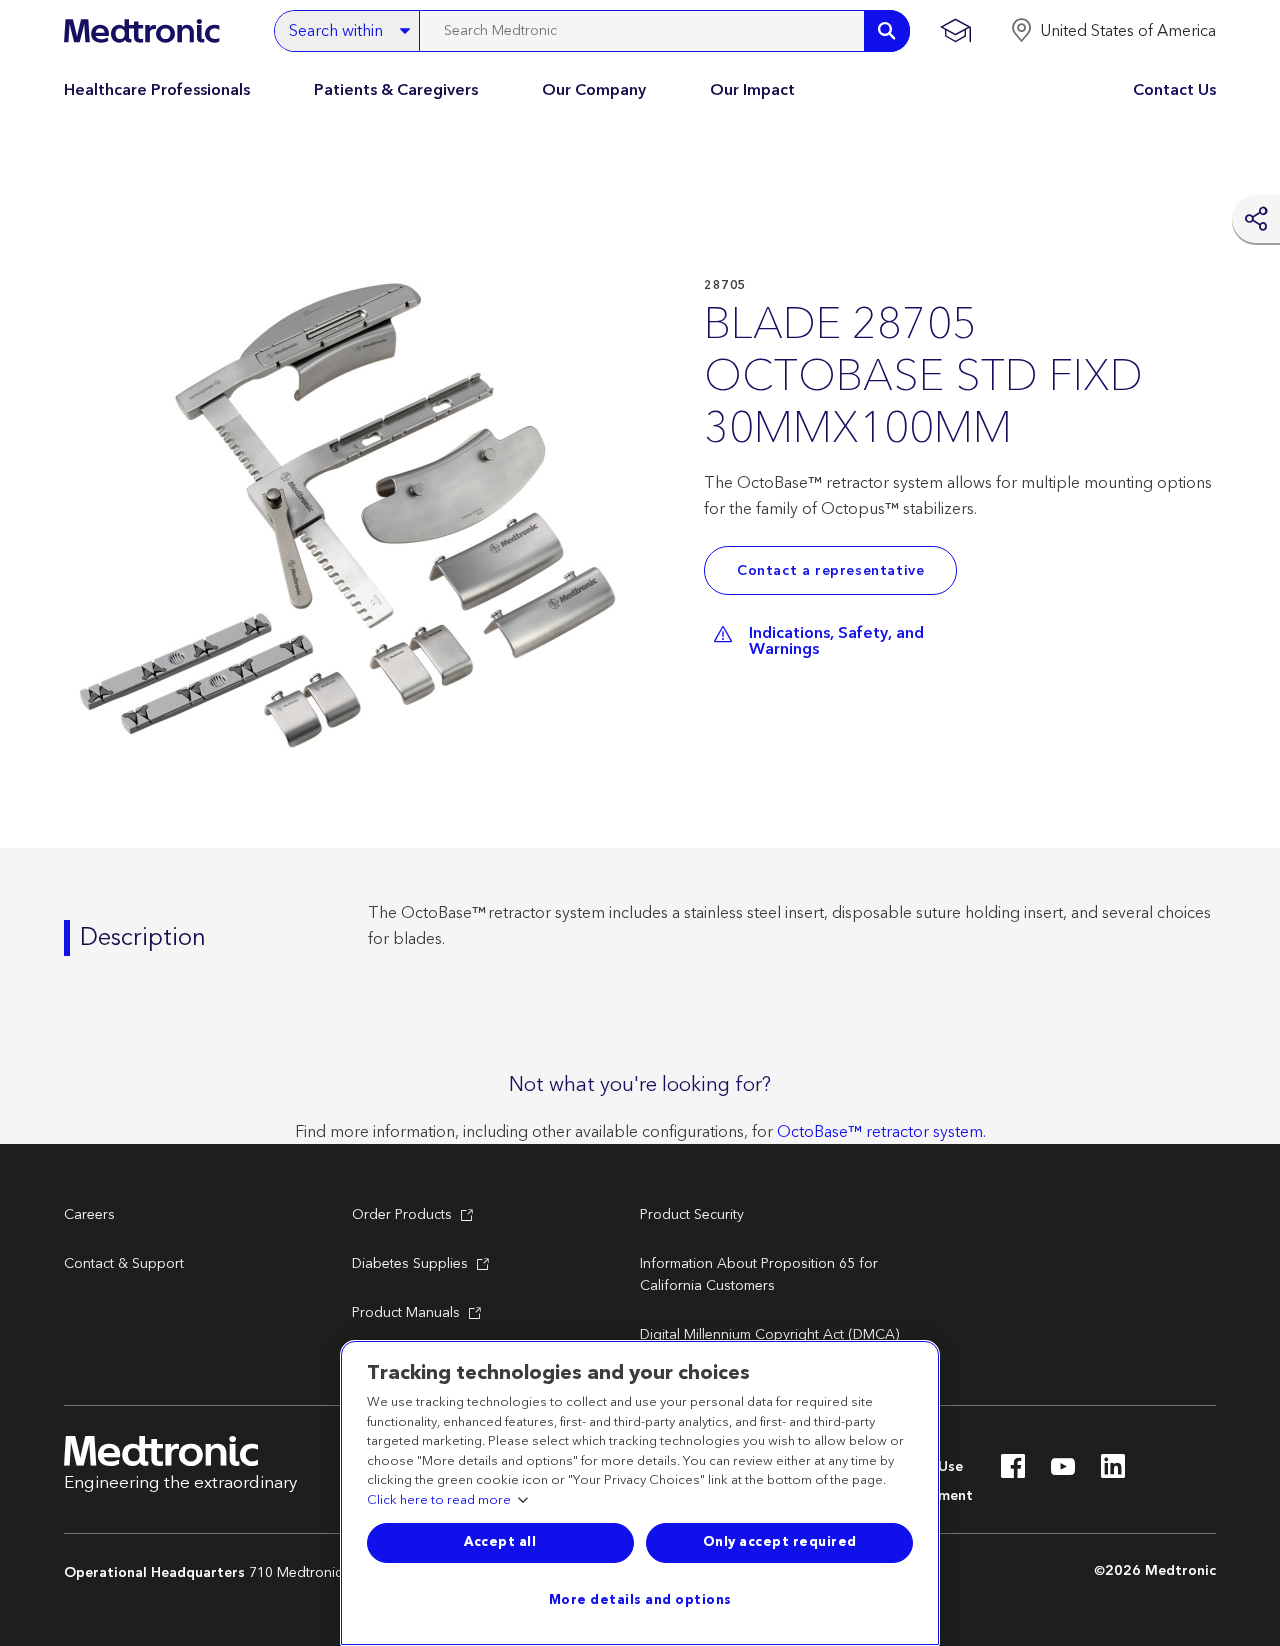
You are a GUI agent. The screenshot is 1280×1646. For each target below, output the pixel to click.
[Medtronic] (141, 31)
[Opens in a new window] (1013, 1472)
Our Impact (752, 90)
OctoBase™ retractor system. (881, 1132)
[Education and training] (955, 31)
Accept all (500, 1542)
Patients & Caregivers (396, 90)
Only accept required (780, 1542)
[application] (354, 518)
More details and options (640, 1600)
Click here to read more (439, 1501)
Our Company (594, 90)
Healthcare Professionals (157, 90)
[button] (1113, 31)
